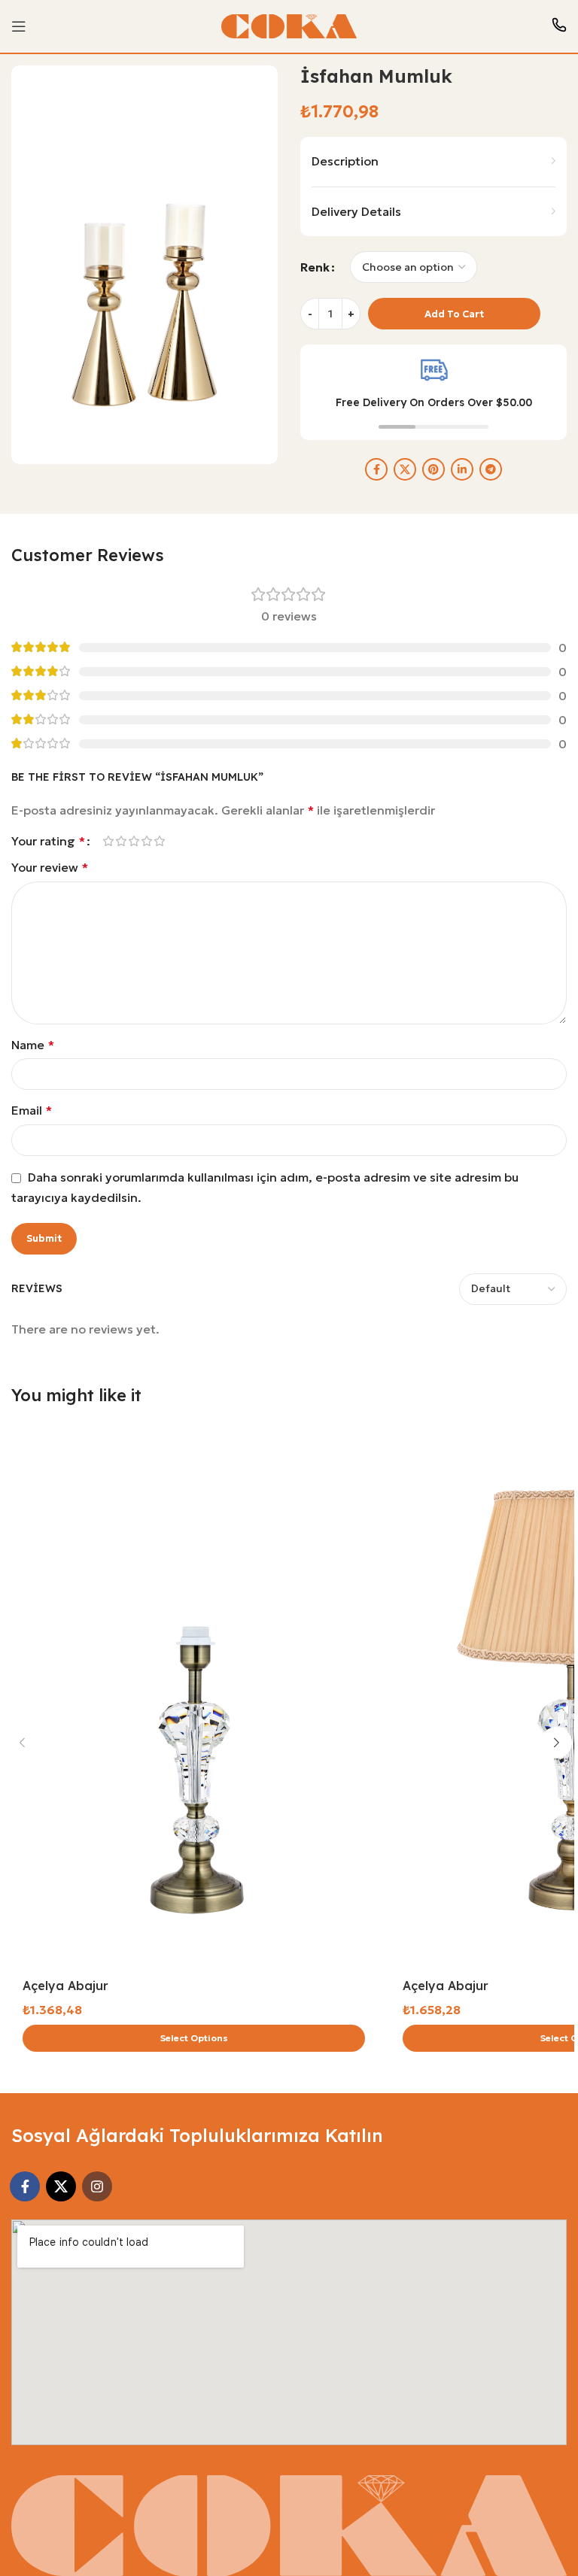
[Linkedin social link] (462, 469)
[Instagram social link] (97, 2186)
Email (32, 1110)
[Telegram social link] (491, 469)
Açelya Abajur (65, 1986)
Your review (50, 867)
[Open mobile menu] (19, 26)
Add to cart (454, 314)
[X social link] (405, 469)
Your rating (48, 841)
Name (33, 1045)
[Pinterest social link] (433, 469)
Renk (315, 267)
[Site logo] (289, 25)
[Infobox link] (559, 27)
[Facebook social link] (376, 469)
